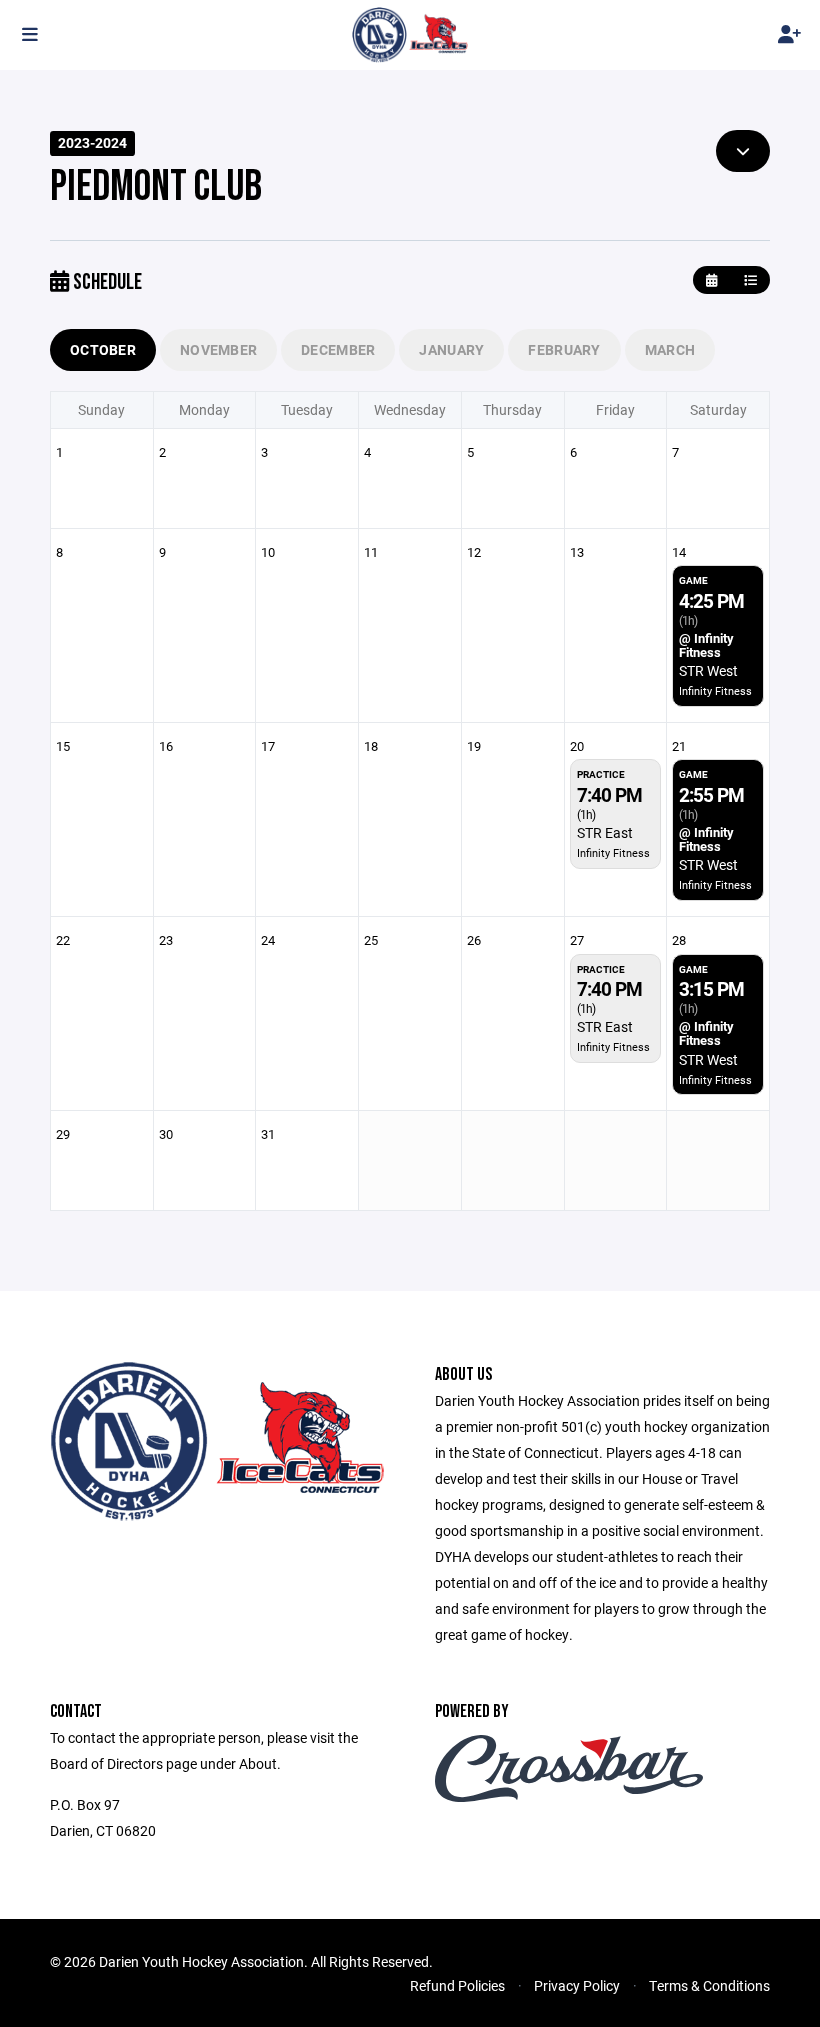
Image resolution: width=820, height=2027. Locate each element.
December (338, 349)
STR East (605, 832)
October (103, 349)
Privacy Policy (577, 1985)
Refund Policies (457, 1985)
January (451, 349)
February (564, 349)
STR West (708, 670)
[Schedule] (750, 280)
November (218, 349)
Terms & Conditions (709, 1985)
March (670, 349)
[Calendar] (711, 280)
